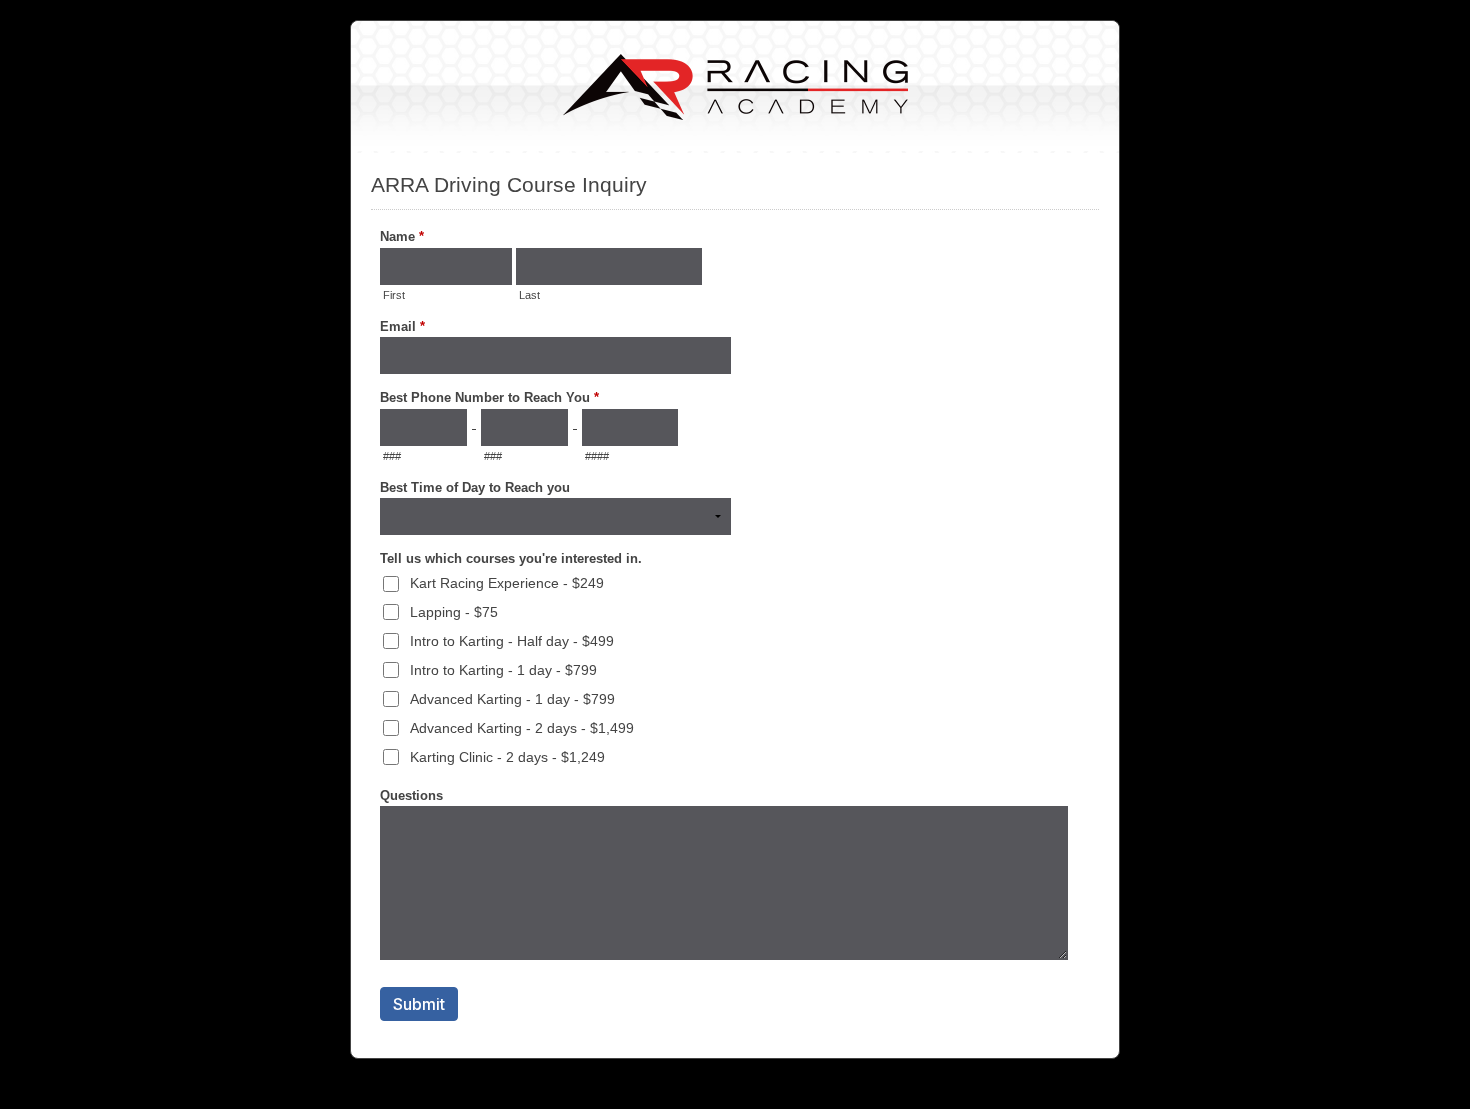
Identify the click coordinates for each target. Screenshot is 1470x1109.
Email (402, 326)
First (394, 295)
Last (529, 295)
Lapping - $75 (454, 612)
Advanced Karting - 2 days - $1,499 (522, 728)
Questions (411, 795)
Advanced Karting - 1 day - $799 (512, 699)
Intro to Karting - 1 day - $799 (503, 670)
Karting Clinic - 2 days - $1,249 (507, 757)
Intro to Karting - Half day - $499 (512, 641)
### (392, 456)
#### (597, 456)
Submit (419, 1004)
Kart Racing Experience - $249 (507, 583)
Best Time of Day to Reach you (475, 487)
